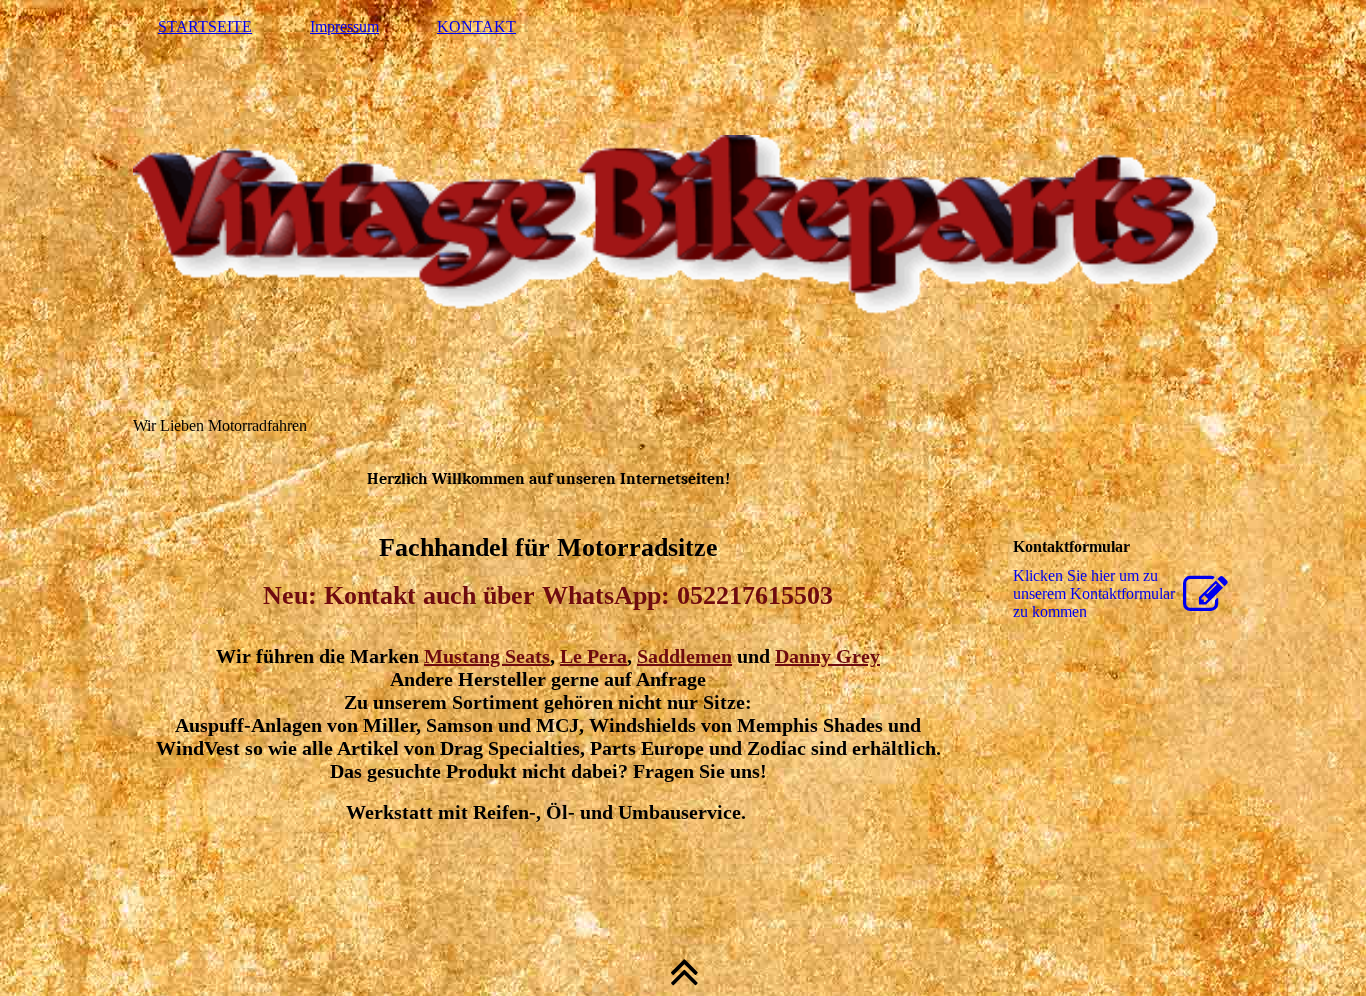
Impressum (344, 26)
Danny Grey (827, 656)
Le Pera (593, 656)
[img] (683, 225)
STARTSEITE (205, 26)
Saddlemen (684, 656)
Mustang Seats (487, 656)
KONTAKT (476, 26)
